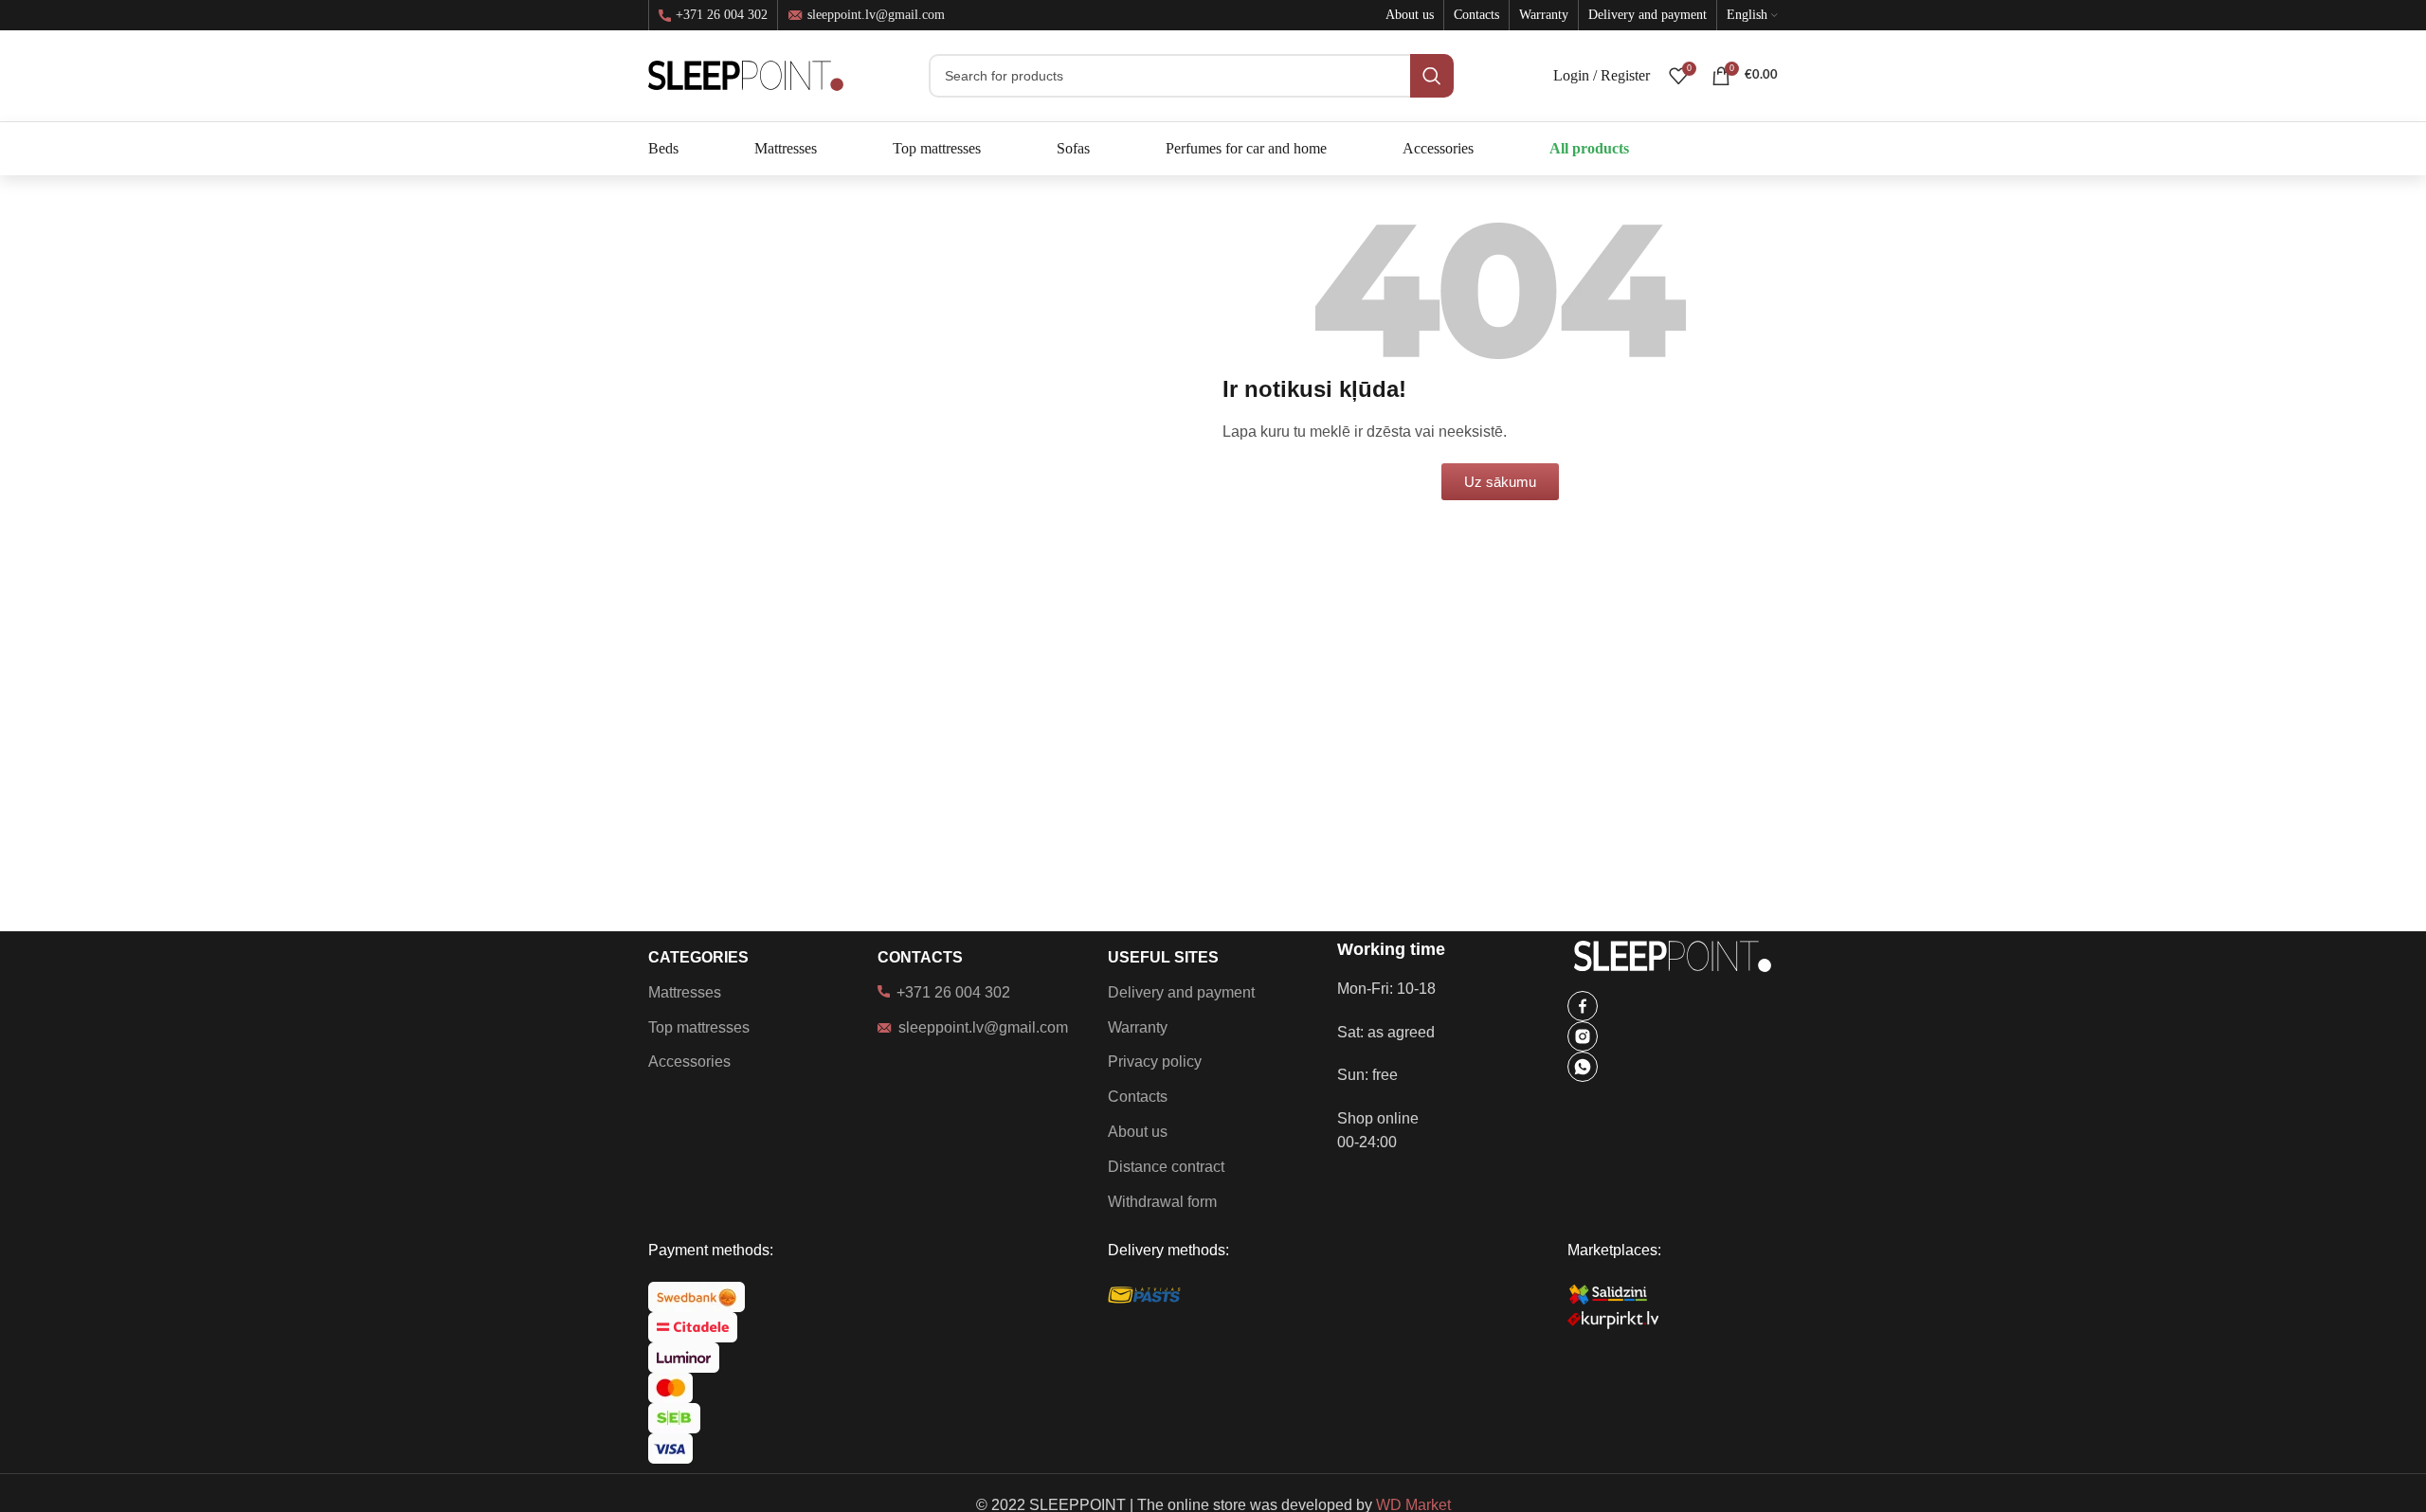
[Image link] (1583, 1005)
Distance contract (1166, 1167)
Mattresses (685, 992)
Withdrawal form (1162, 1202)
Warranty (1138, 1027)
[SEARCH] (1432, 76)
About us (1138, 1132)
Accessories (689, 1062)
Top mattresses (699, 1027)
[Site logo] (746, 74)
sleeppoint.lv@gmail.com (876, 15)
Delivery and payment (1181, 992)
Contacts (1138, 1097)
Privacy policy (1155, 1062)
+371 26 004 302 (722, 15)
